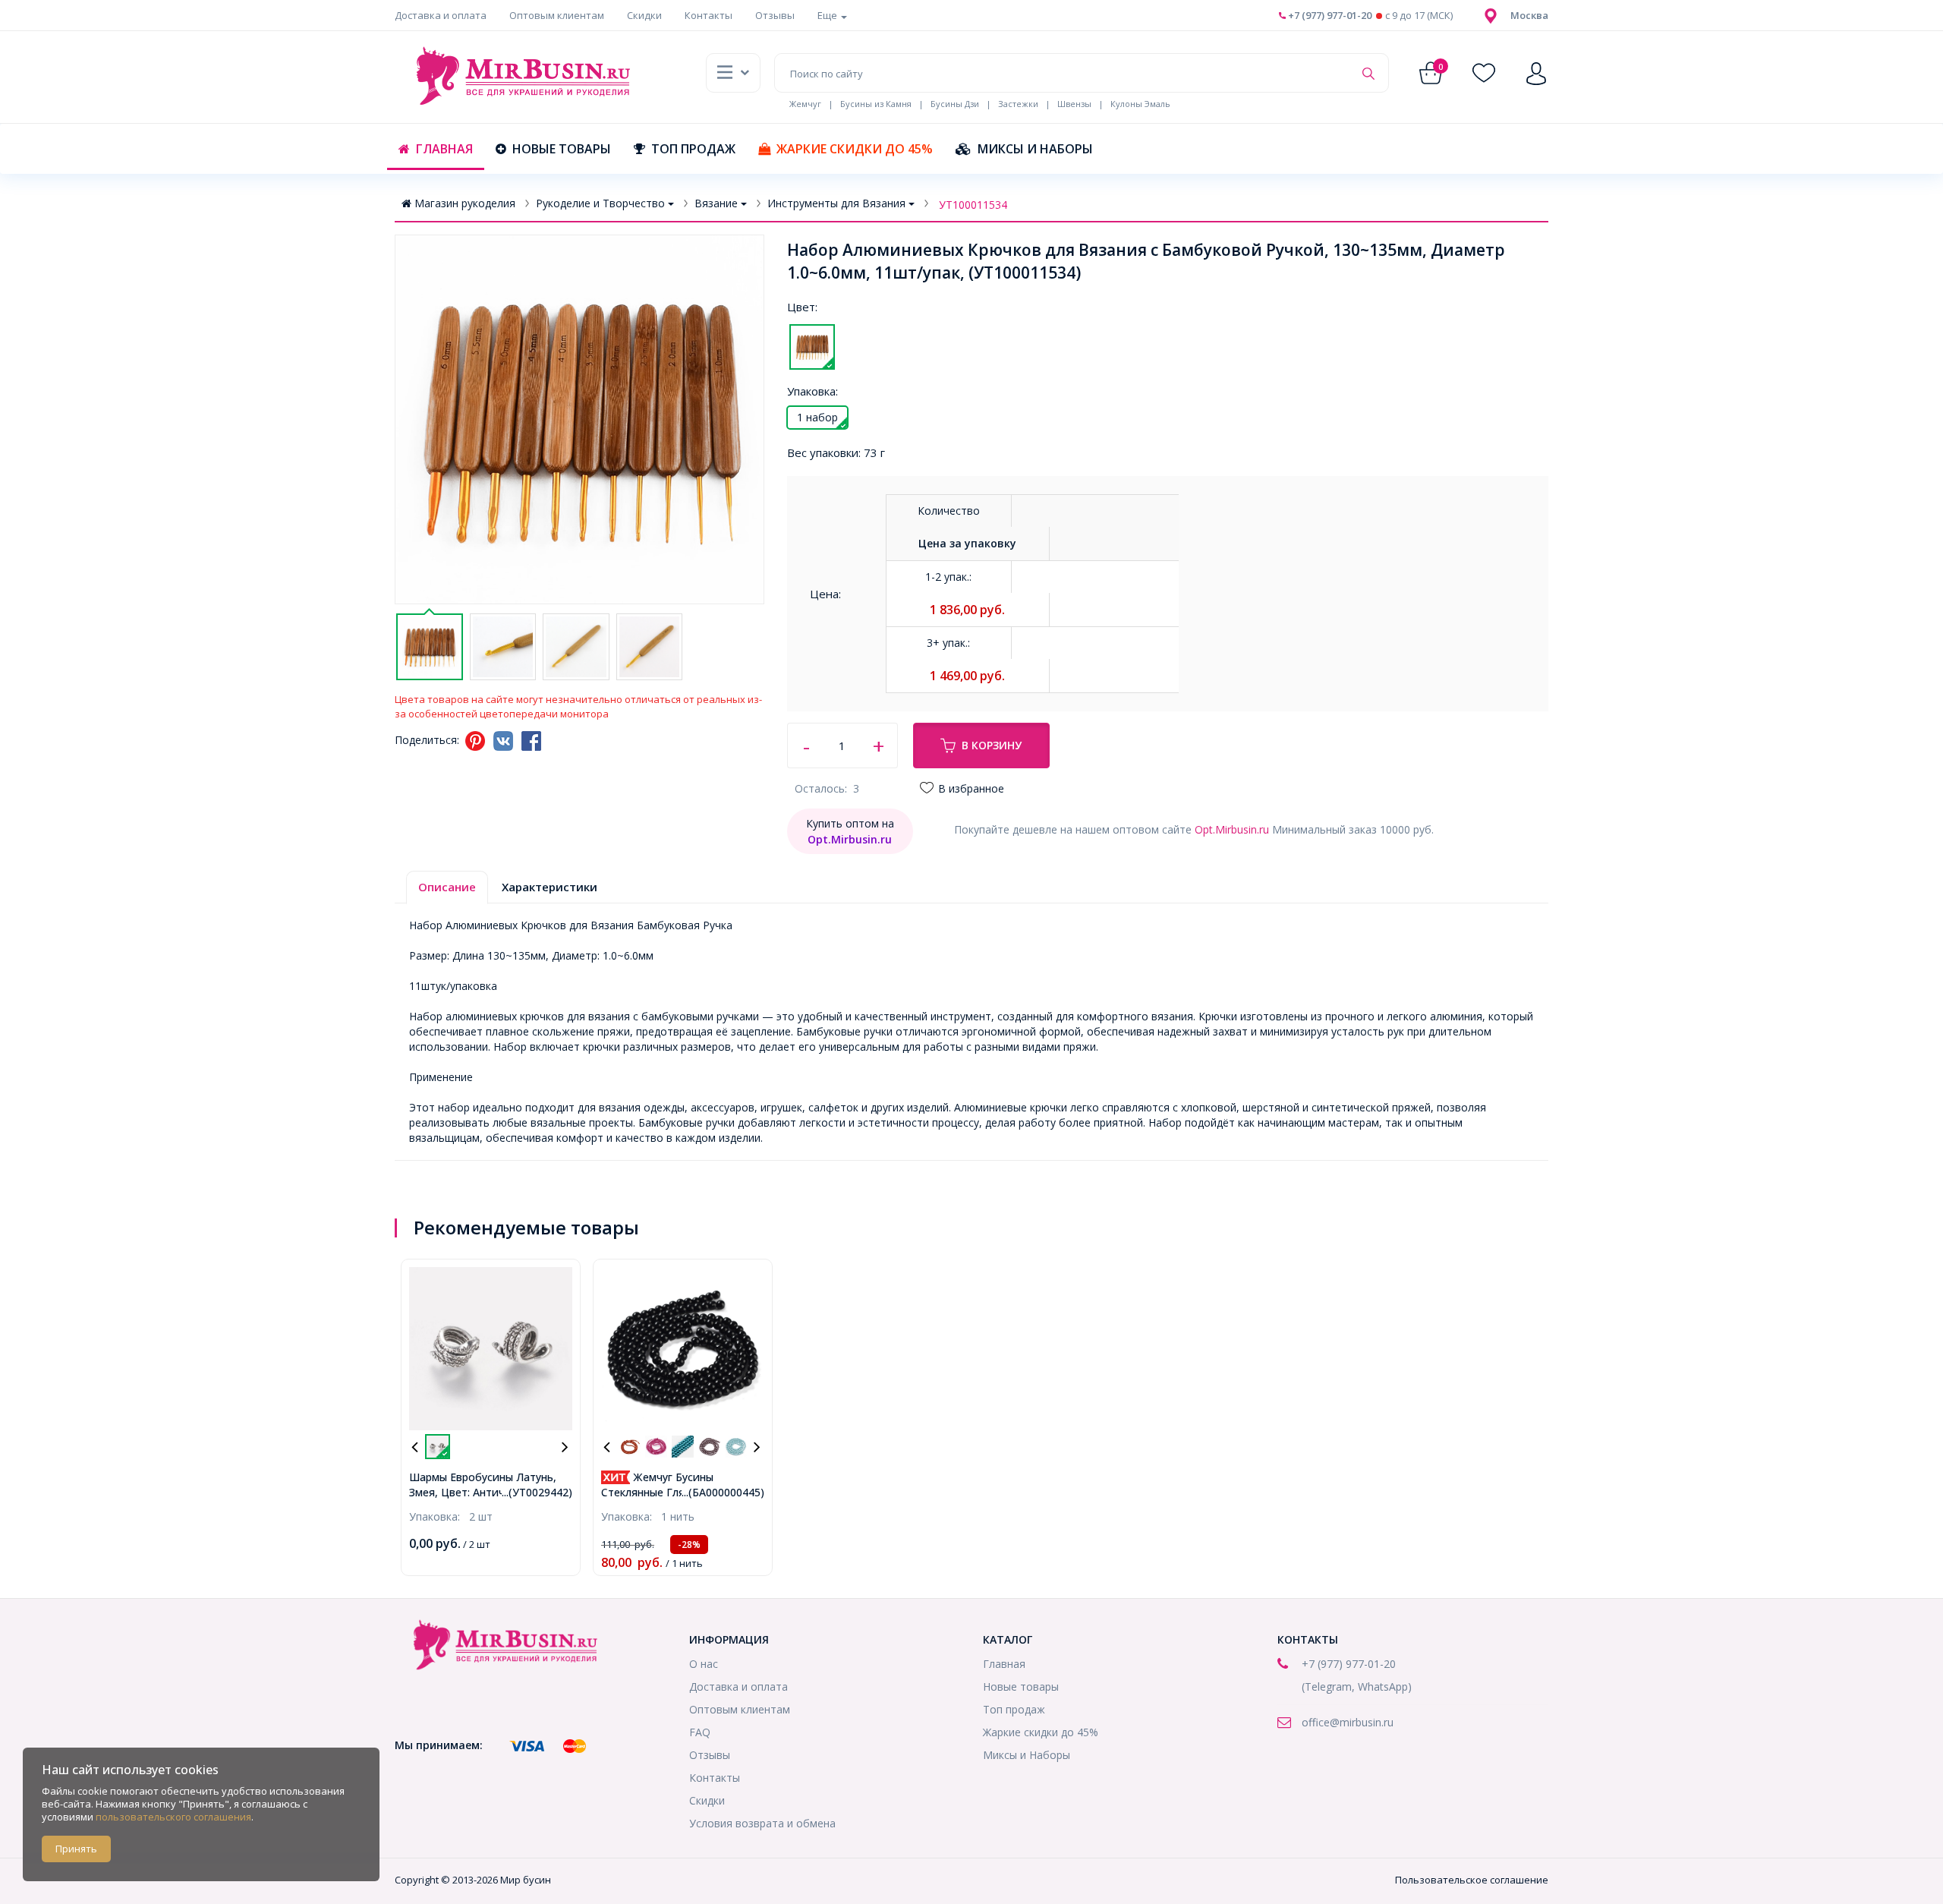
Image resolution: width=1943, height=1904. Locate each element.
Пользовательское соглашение (1472, 1880)
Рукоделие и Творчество (600, 203)
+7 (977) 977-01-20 (1329, 15)
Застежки (1018, 104)
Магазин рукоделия (465, 203)
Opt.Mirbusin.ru (1232, 829)
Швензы (1074, 104)
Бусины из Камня (876, 104)
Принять (76, 1849)
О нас (704, 1664)
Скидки (644, 15)
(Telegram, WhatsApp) (1357, 1686)
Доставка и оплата (441, 15)
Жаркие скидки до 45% (855, 149)
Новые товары (562, 149)
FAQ (700, 1732)
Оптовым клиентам (557, 15)
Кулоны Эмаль (1140, 104)
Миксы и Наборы (1035, 149)
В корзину (992, 745)
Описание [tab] (447, 887)
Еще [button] (828, 15)
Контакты (709, 15)
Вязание (716, 203)
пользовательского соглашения (173, 1817)
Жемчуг (805, 104)
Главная (444, 149)
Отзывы (775, 15)
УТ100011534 (973, 205)
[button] (1529, 15)
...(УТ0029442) (537, 1492)
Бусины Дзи (955, 104)
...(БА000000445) (723, 1492)
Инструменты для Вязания (836, 203)
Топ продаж (693, 149)
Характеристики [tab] (550, 887)
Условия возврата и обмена (762, 1823)
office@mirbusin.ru (1348, 1722)
